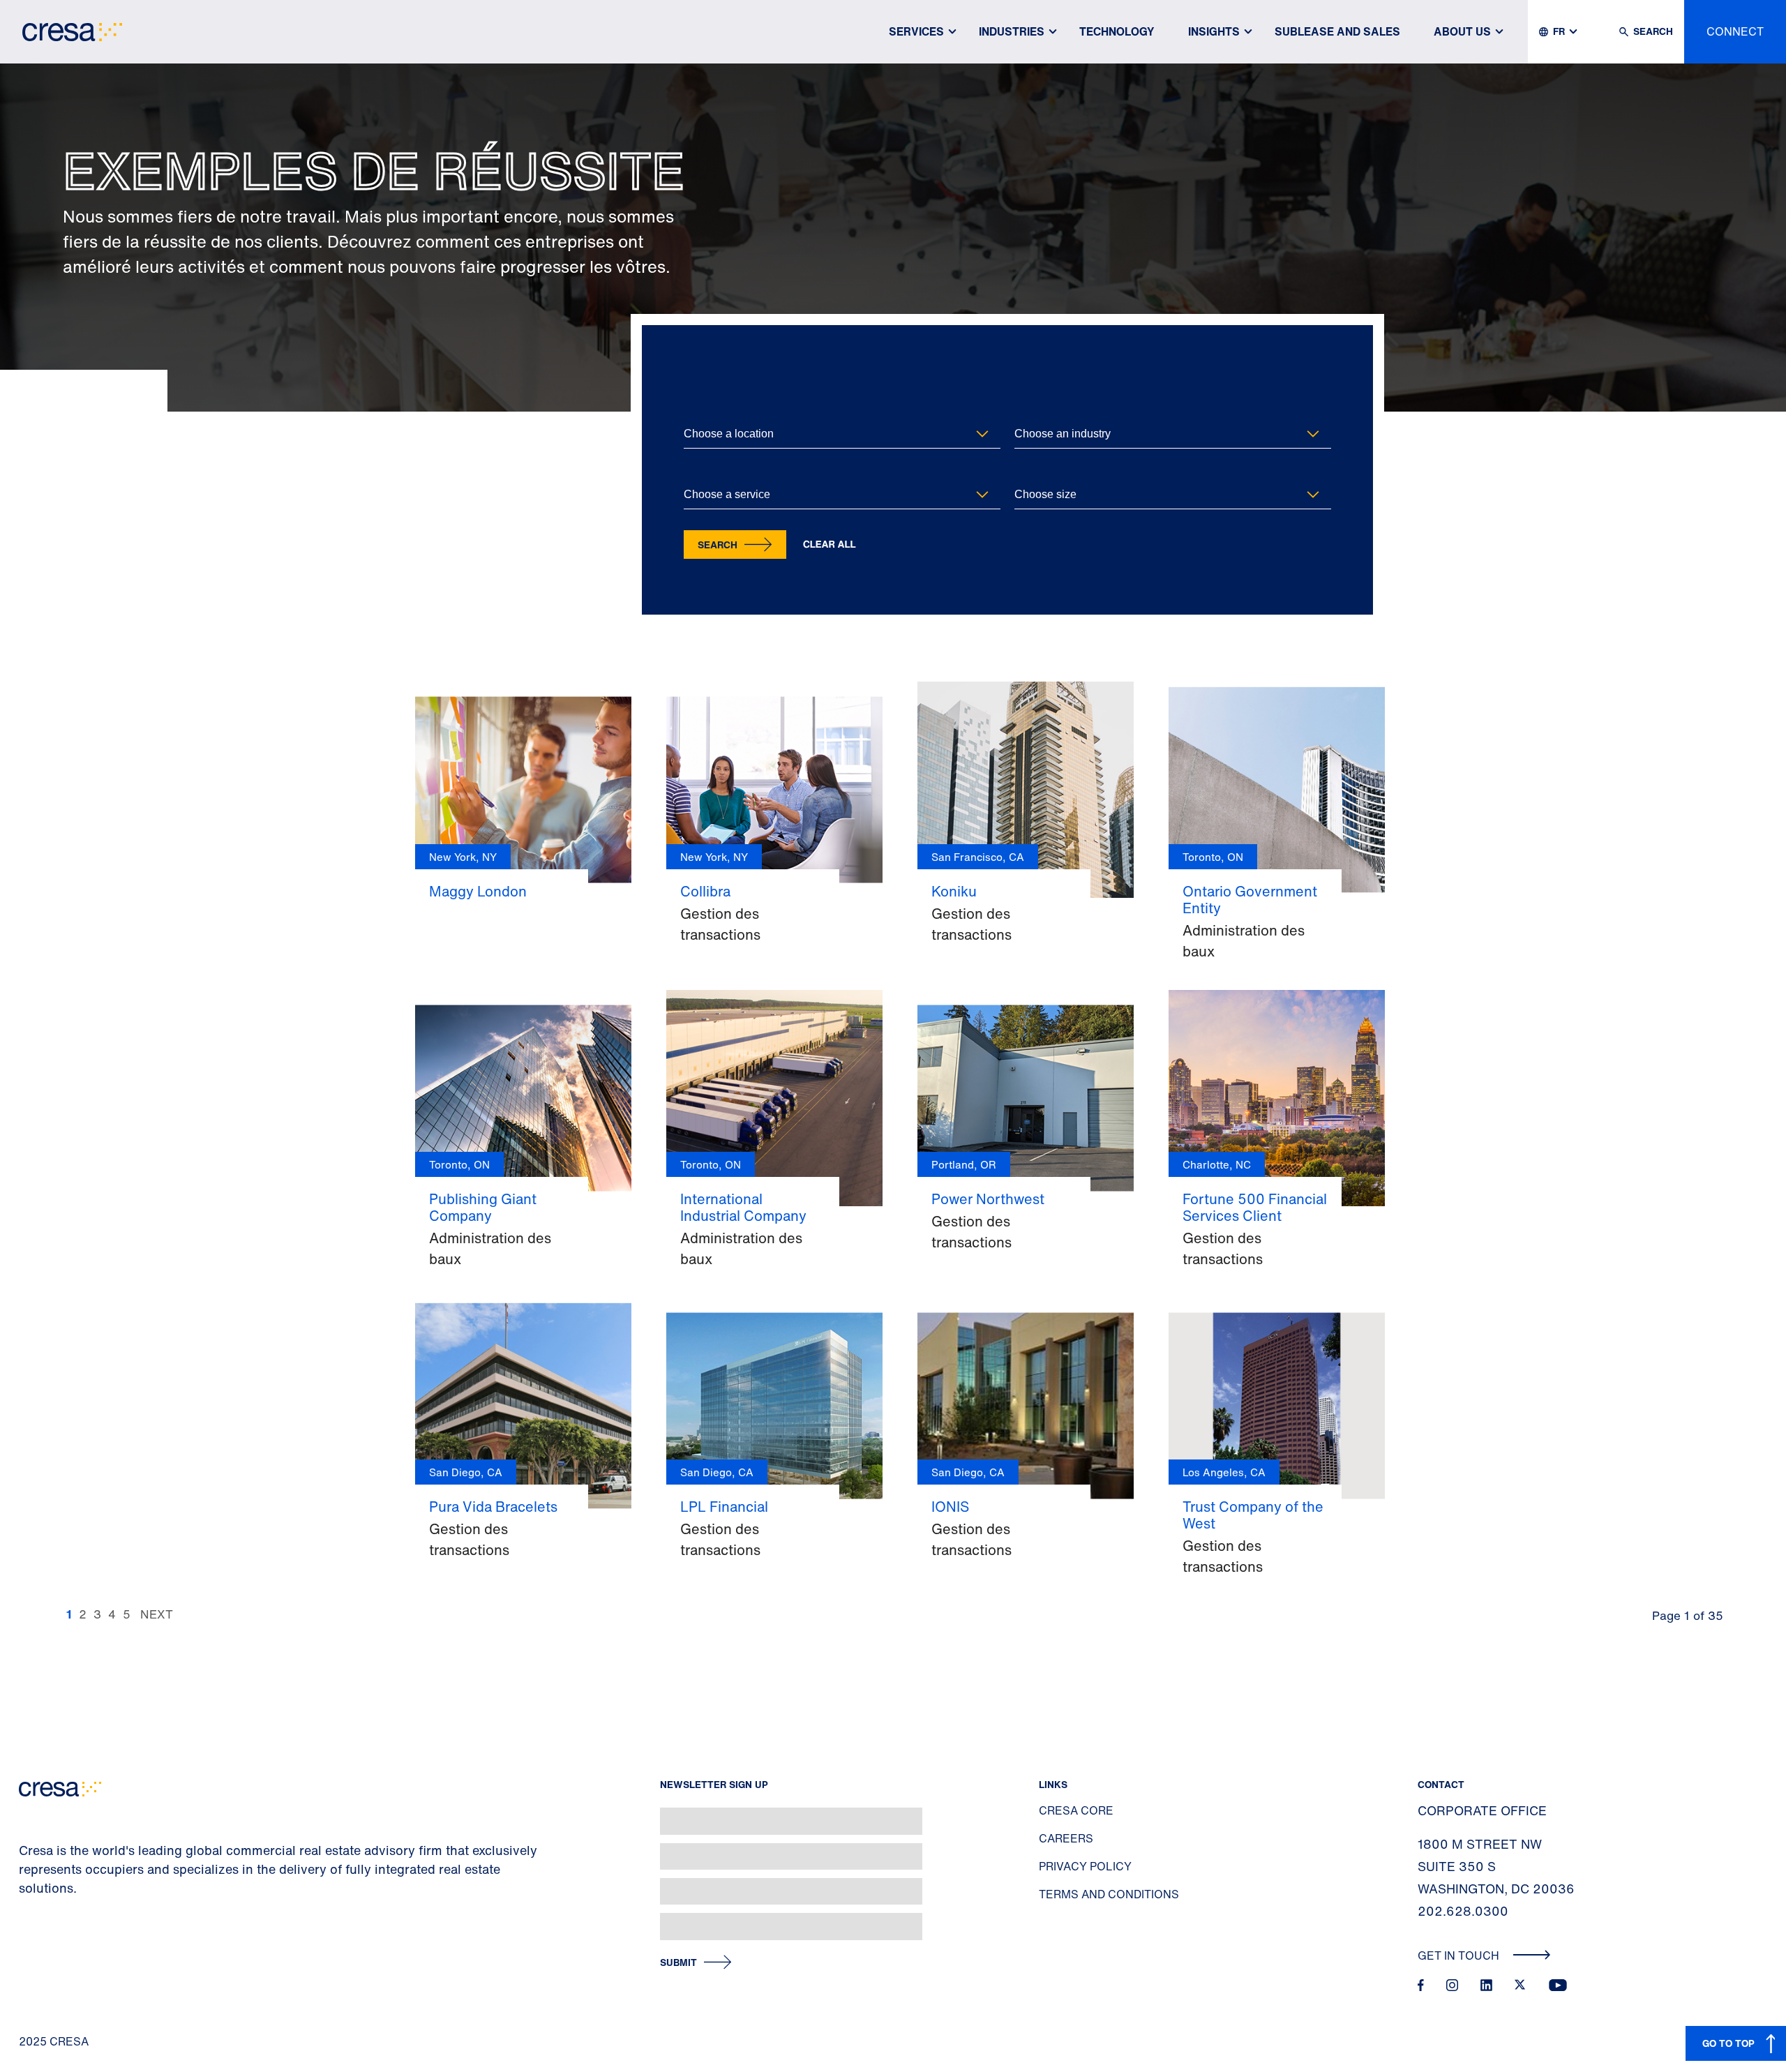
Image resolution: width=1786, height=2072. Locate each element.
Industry (1030, 411)
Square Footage (1045, 472)
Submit (678, 1963)
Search (718, 545)
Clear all (830, 545)
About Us (1462, 31)
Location (701, 411)
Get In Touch (1460, 1955)
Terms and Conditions (1109, 1894)
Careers (1066, 1838)
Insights (1214, 31)
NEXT (157, 1614)
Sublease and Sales (1337, 31)
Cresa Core (1076, 1810)
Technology (1117, 31)
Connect (1735, 31)
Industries (1012, 31)
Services (916, 31)
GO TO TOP (1728, 2043)
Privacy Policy (1085, 1866)
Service (698, 472)
